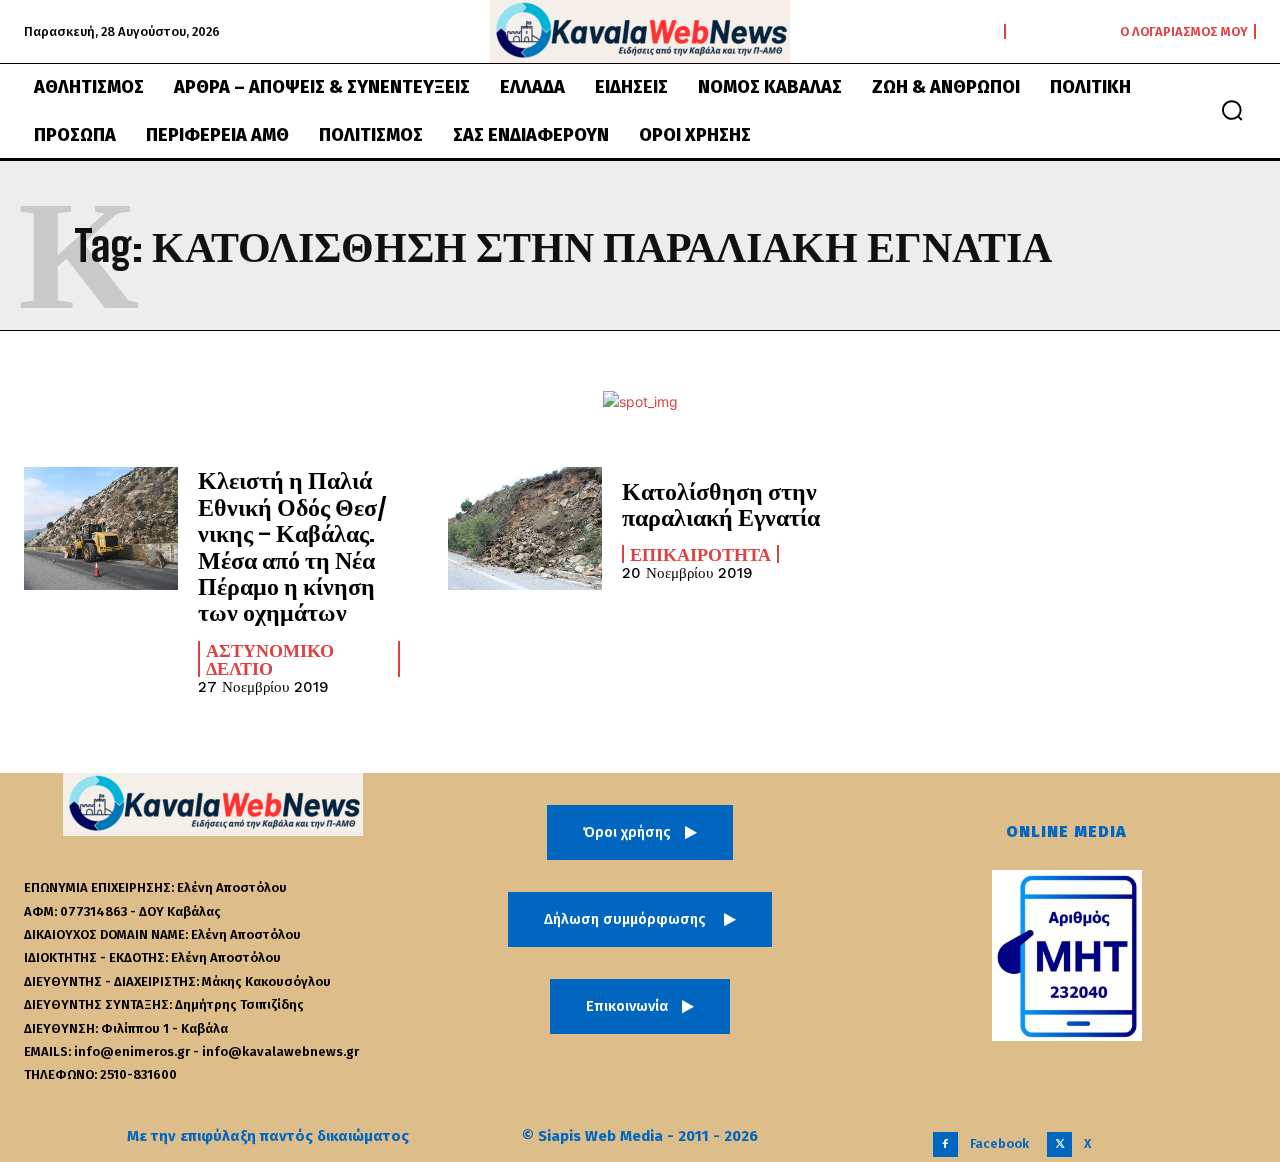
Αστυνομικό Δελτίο (270, 659)
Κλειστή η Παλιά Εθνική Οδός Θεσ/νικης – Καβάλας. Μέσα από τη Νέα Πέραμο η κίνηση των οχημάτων (292, 545)
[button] (1232, 110)
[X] (1059, 1144)
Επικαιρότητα (700, 554)
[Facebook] (945, 1144)
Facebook (999, 1143)
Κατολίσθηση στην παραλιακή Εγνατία (721, 503)
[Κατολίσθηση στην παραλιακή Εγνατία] (525, 528)
